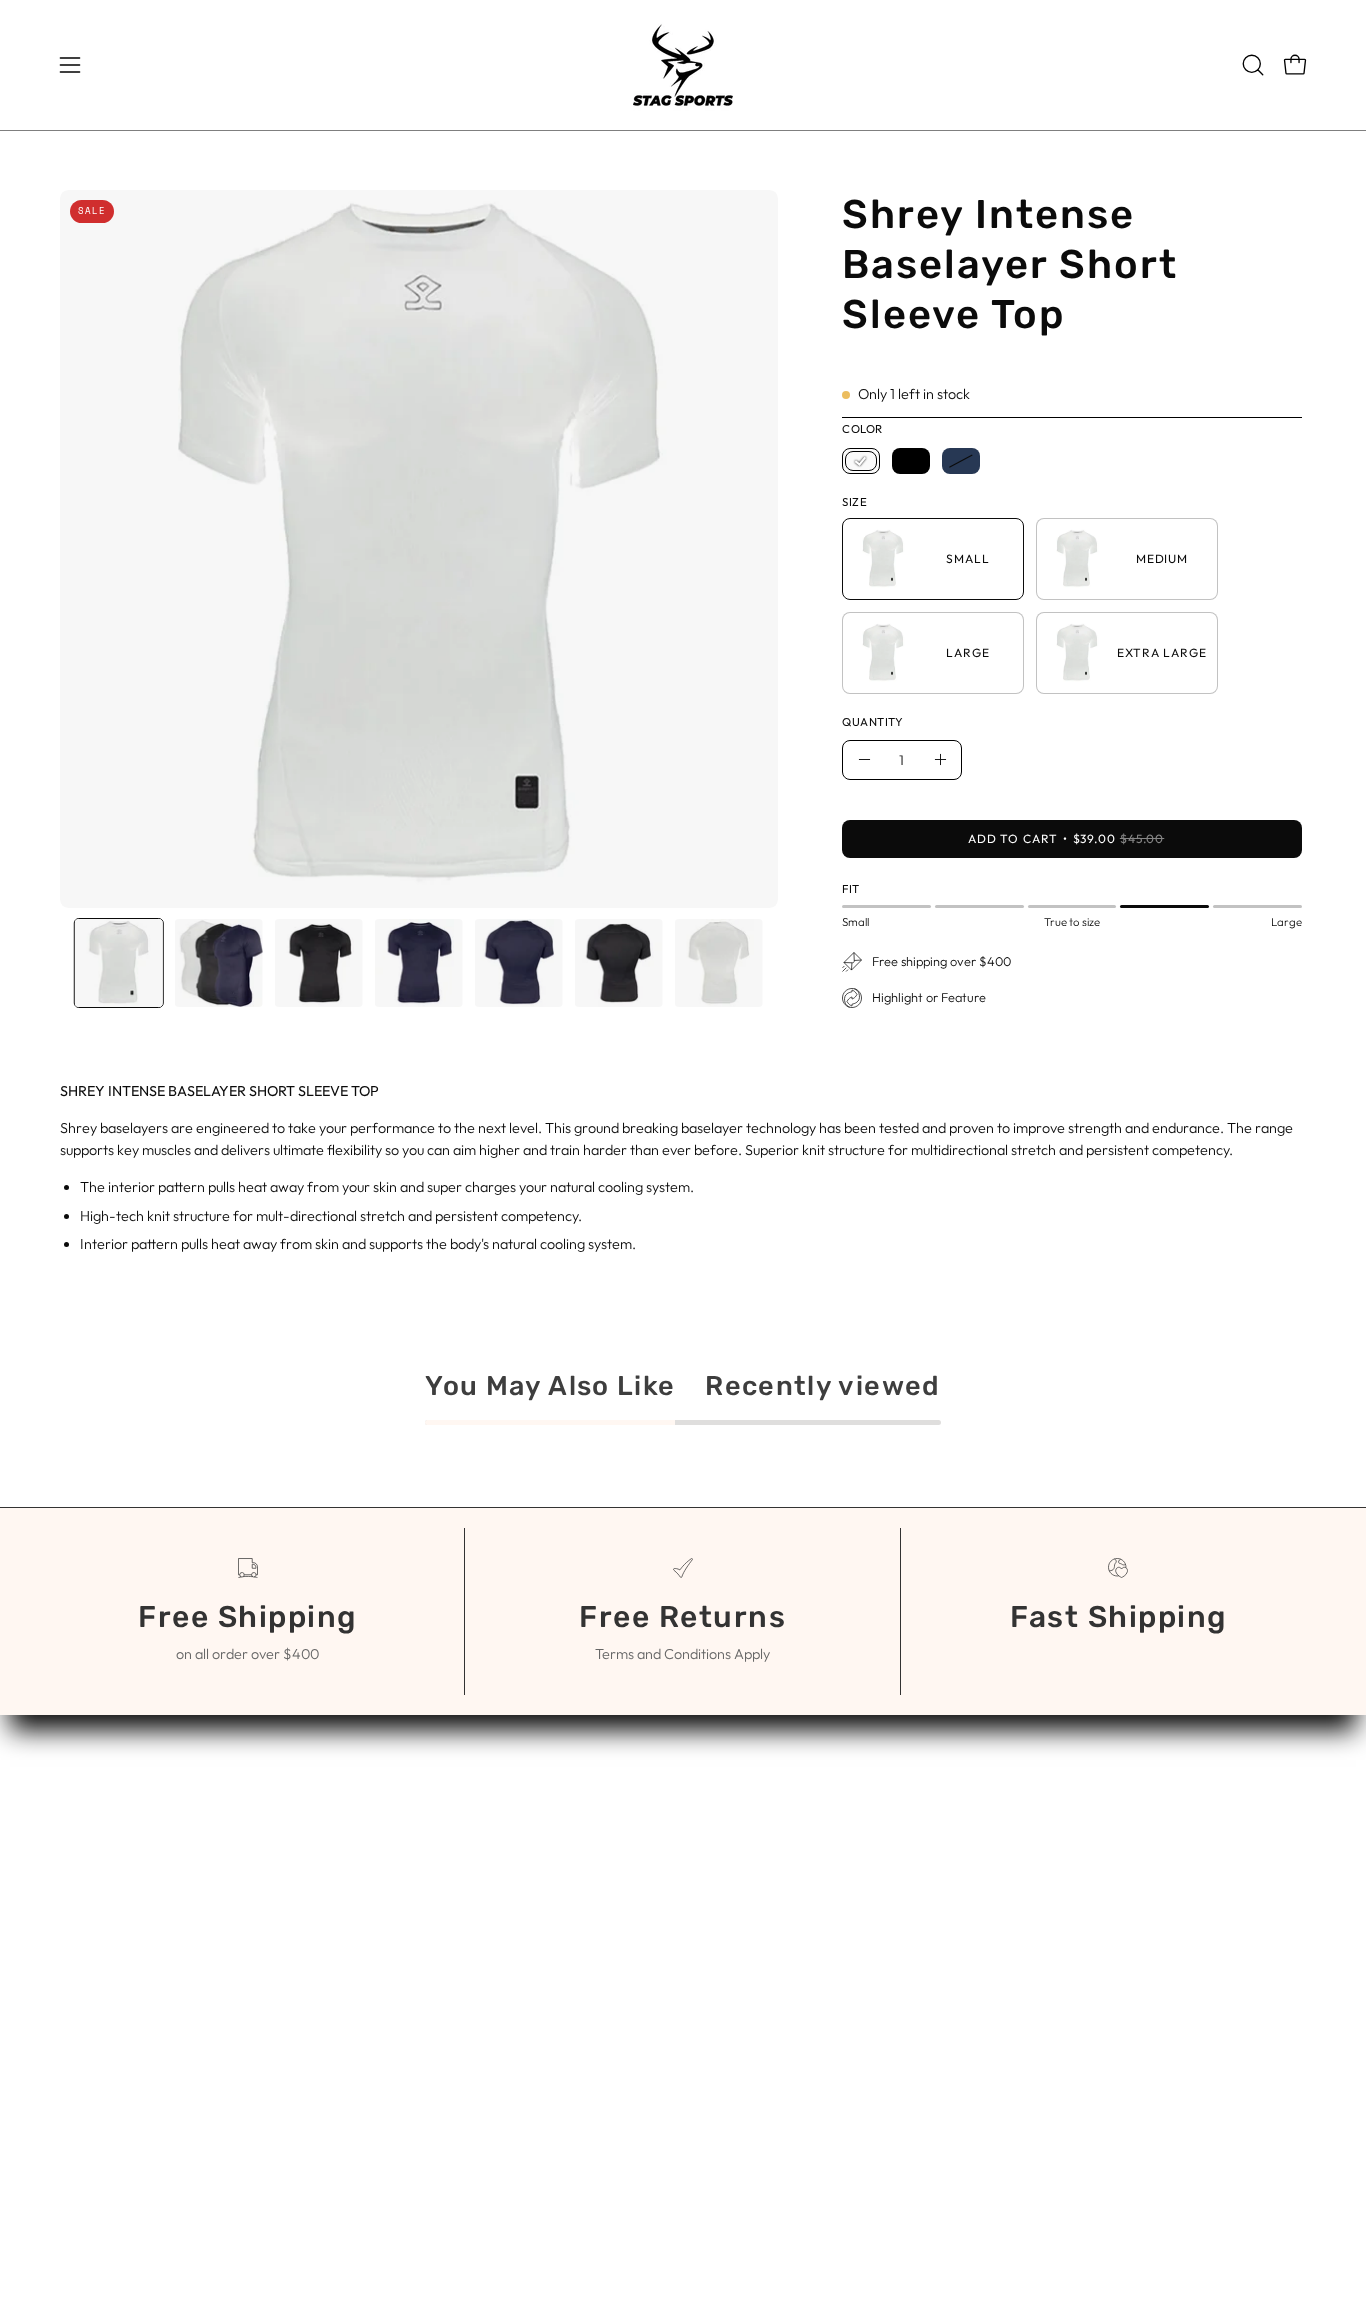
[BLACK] (911, 461)
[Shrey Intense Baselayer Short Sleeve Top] (119, 963)
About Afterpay (758, 1876)
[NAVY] (961, 461)
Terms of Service (762, 1843)
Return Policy (749, 1909)
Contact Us (742, 1810)
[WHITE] (861, 461)
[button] (1253, 65)
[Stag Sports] (683, 65)
